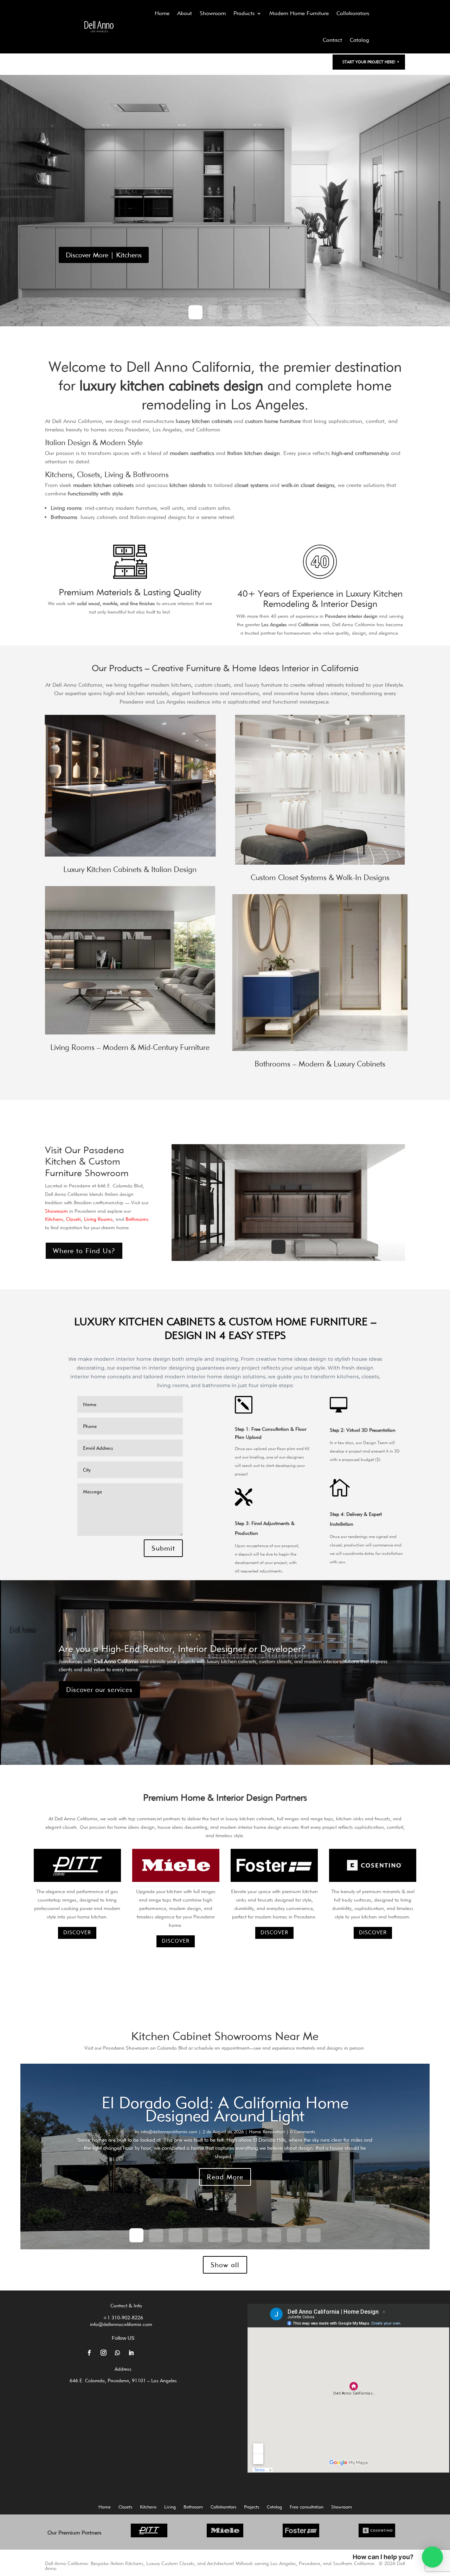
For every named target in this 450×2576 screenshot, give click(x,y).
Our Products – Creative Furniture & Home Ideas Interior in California (225, 668)
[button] (432, 2557)
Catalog (359, 40)
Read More (225, 2177)
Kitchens (148, 2507)
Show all (225, 2265)
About (185, 13)
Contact (332, 40)
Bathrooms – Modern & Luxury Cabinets (320, 1064)
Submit (163, 1548)
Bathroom (193, 2507)
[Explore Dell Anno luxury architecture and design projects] (99, 27)
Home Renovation (267, 2132)
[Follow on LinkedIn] (131, 2353)
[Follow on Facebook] (89, 2353)
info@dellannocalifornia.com (169, 2132)
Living (170, 2507)
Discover (77, 1933)
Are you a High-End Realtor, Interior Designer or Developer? (182, 1648)
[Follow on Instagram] (103, 2353)
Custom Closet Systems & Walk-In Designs (320, 877)
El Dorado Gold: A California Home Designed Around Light (225, 2109)
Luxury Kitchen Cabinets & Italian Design (130, 869)
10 (314, 2235)
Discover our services (99, 1690)
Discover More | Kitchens (104, 255)
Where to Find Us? (84, 1251)
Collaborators (353, 13)
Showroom (213, 13)
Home (162, 13)
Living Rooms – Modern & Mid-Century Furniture (130, 1047)
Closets (125, 2507)
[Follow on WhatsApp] (117, 2353)
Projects (252, 2507)
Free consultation (307, 2507)
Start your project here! (369, 62)
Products (244, 13)
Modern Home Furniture (299, 13)
